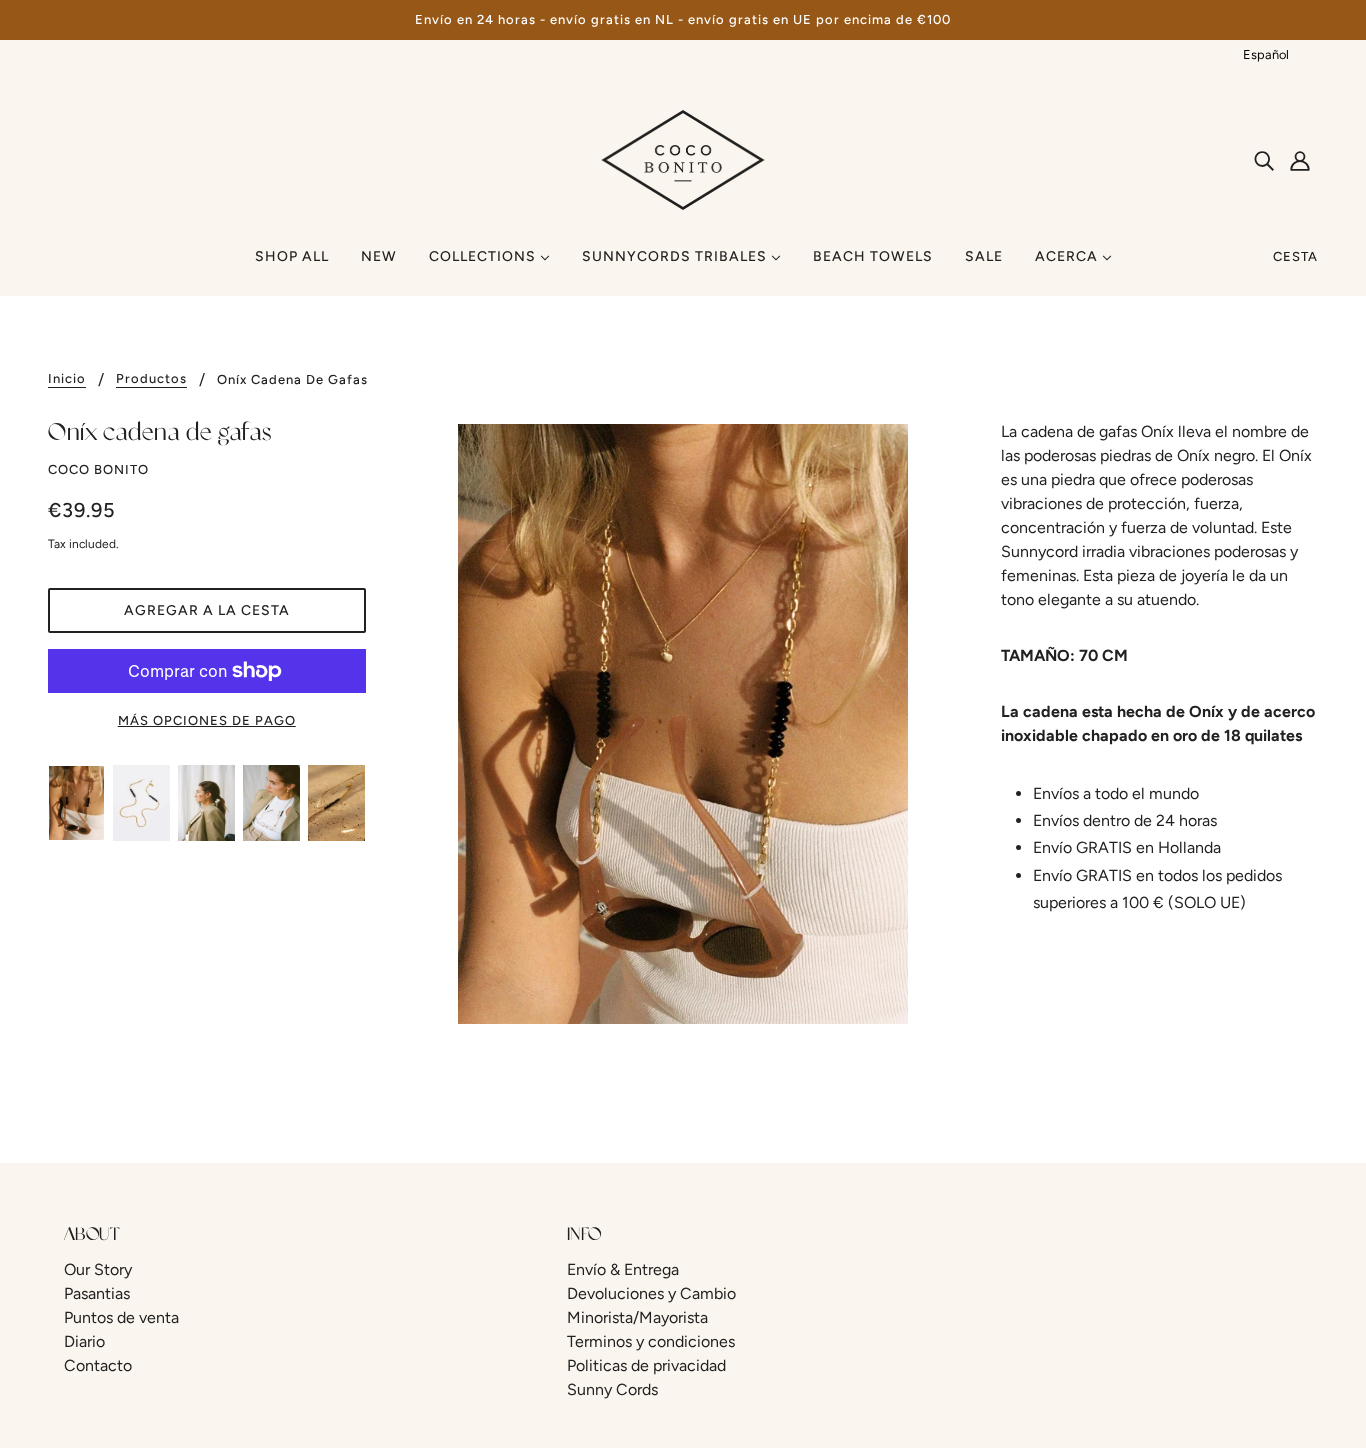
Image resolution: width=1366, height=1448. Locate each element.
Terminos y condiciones (651, 1341)
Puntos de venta (121, 1317)
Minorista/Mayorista (637, 1317)
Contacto (98, 1365)
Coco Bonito (98, 469)
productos (151, 379)
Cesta (1295, 256)
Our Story (98, 1269)
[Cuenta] (1300, 160)
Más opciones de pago (207, 720)
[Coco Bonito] (683, 158)
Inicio (67, 379)
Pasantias (97, 1293)
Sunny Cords (612, 1389)
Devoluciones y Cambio (651, 1293)
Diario (84, 1341)
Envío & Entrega (623, 1269)
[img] (1264, 160)
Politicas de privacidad (646, 1365)
